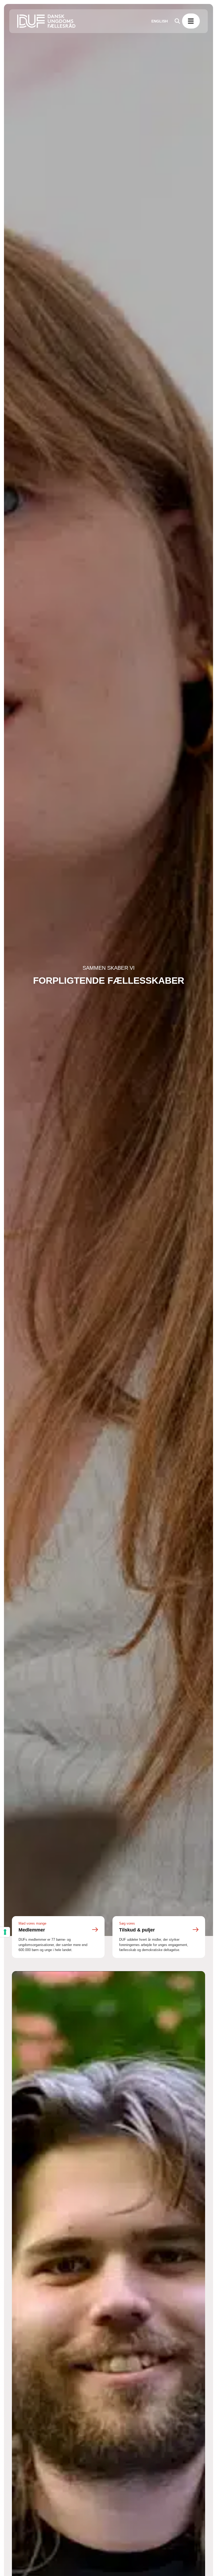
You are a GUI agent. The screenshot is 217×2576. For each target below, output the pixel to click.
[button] (191, 21)
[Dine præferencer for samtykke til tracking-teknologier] (5, 1932)
